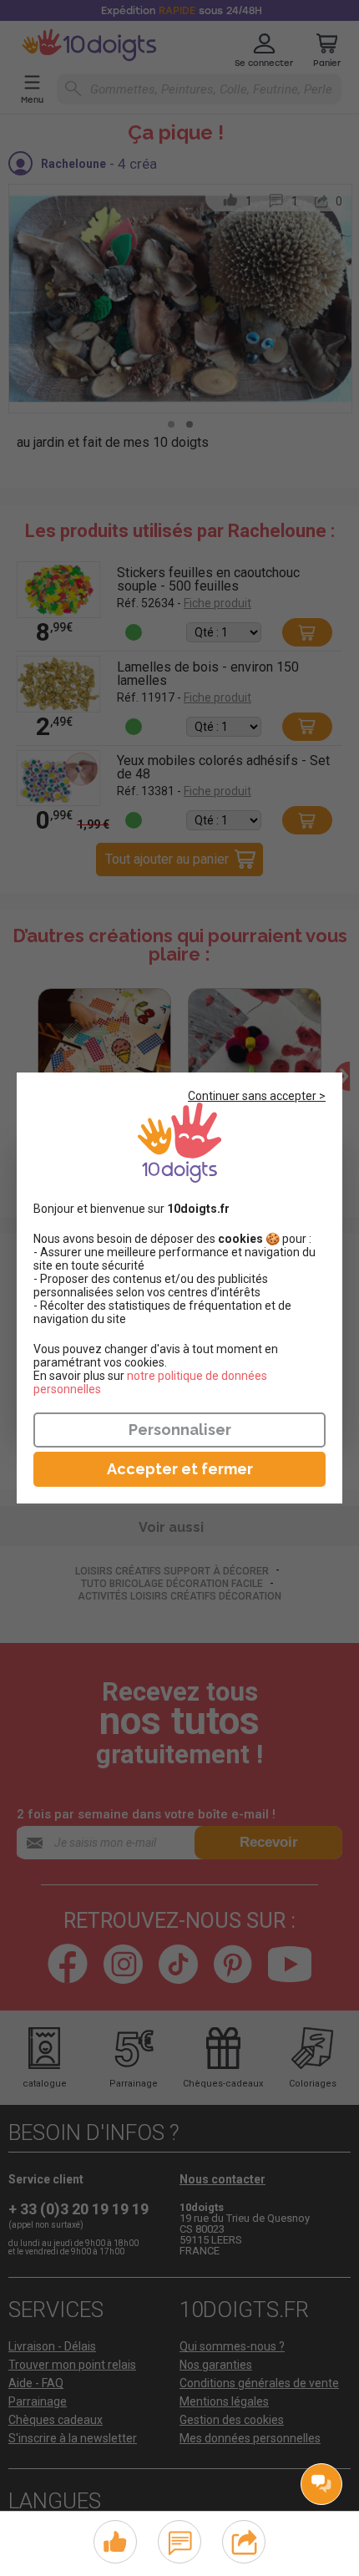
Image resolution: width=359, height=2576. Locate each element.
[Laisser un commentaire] (180, 2540)
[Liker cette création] (115, 2543)
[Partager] (244, 2540)
